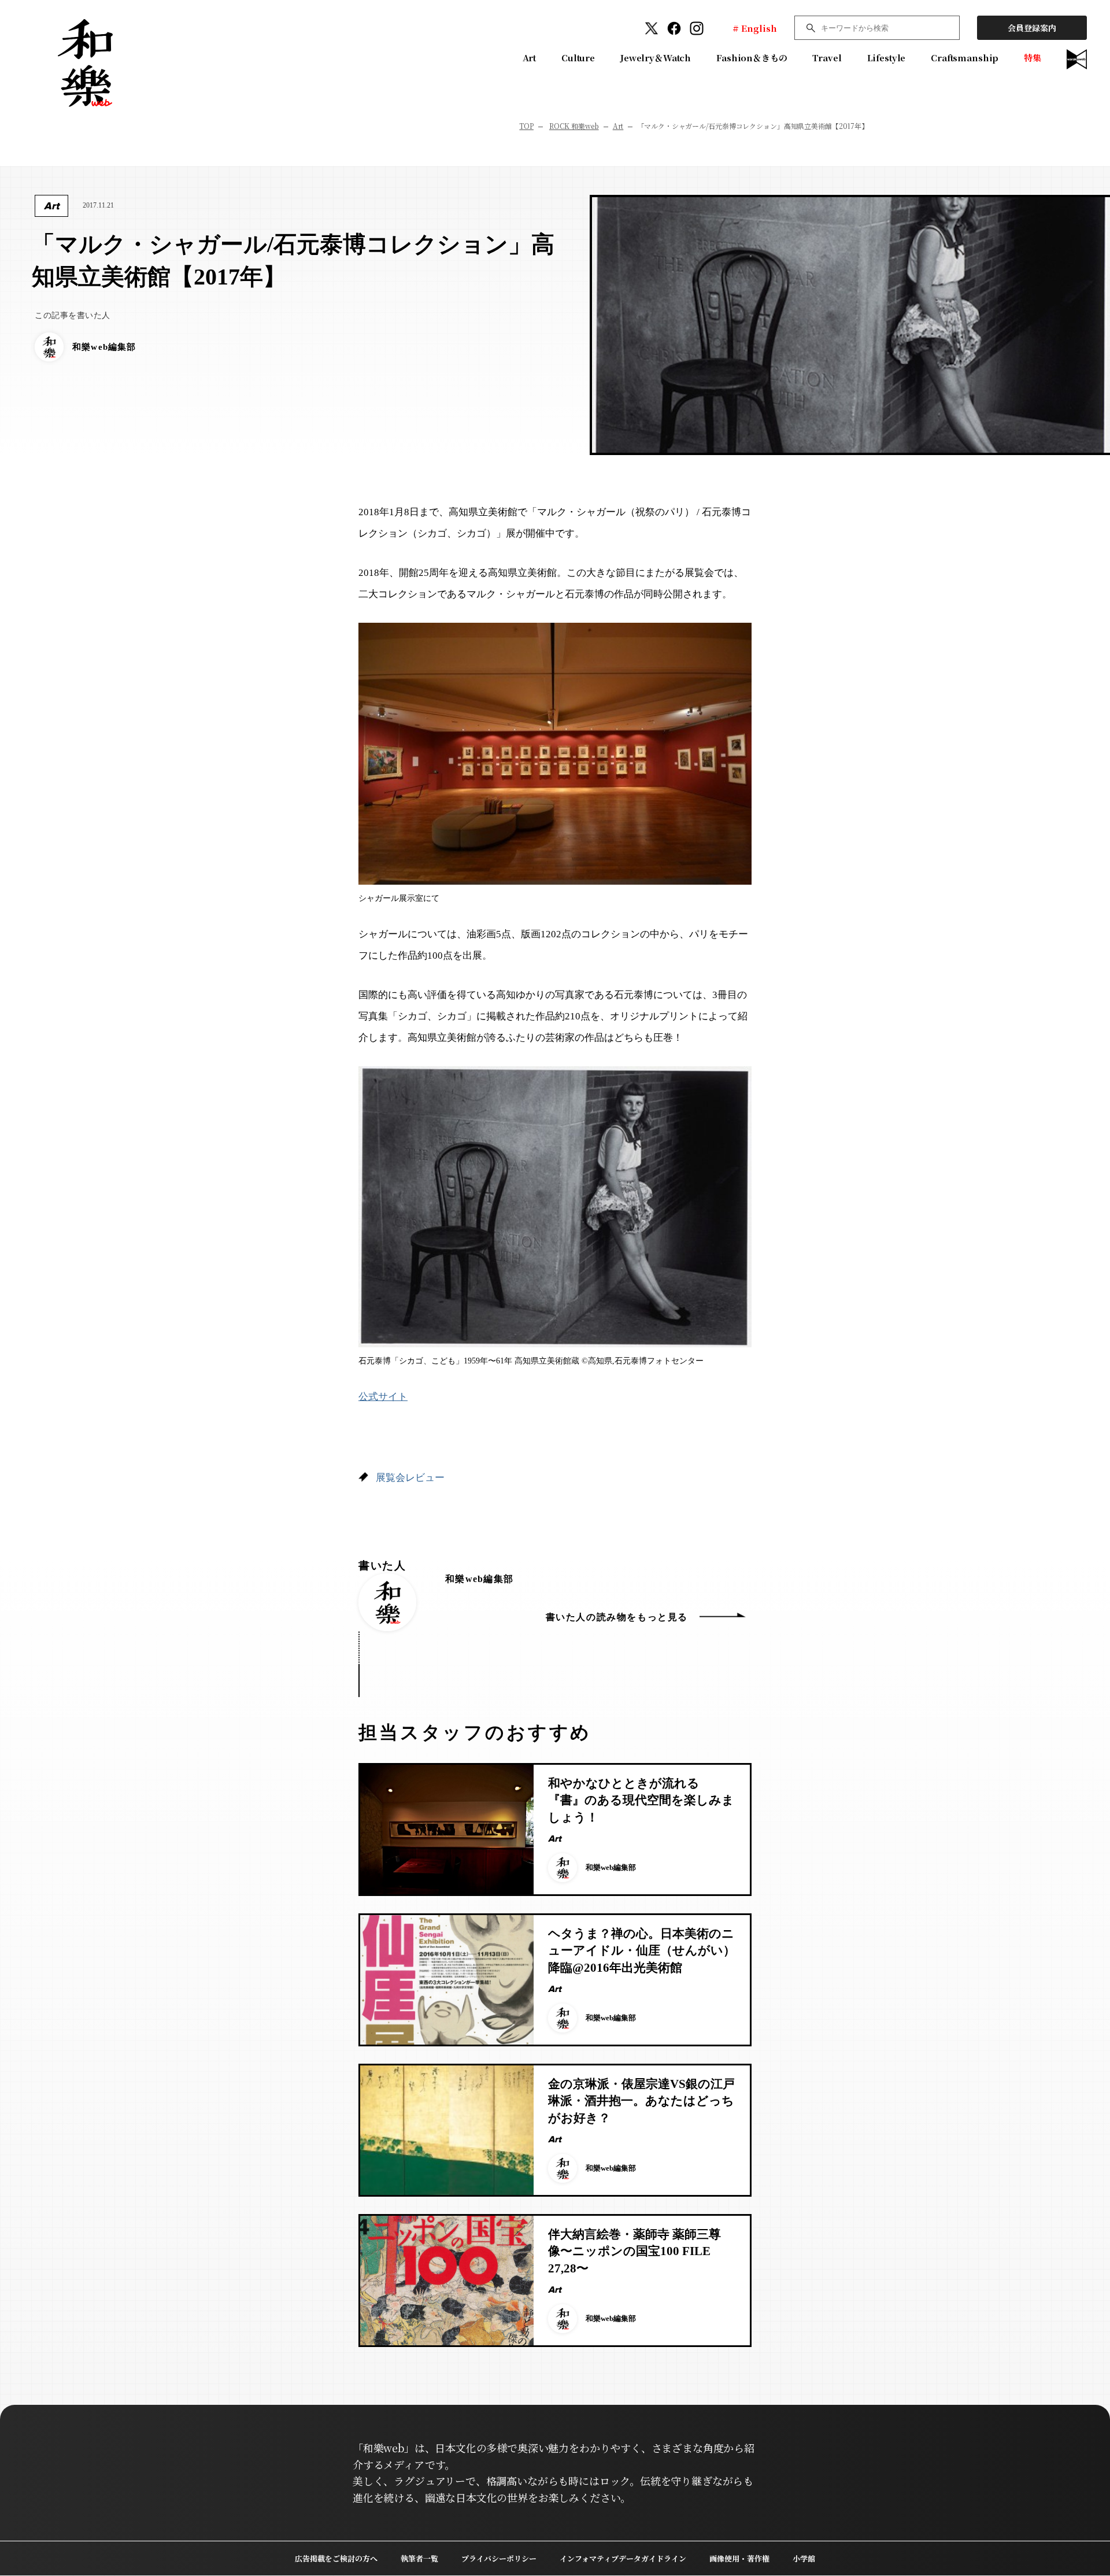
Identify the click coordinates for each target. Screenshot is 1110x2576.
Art (530, 58)
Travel (827, 58)
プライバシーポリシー (499, 2558)
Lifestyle (887, 58)
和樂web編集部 (479, 1579)
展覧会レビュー (410, 1478)
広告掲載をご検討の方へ (336, 2558)
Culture (578, 58)
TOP (526, 126)
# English (755, 28)
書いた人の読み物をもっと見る (617, 1617)
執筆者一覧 (419, 2558)
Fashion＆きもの (752, 58)
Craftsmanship (965, 58)
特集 (1033, 58)
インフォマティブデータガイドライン (623, 2558)
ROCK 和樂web (574, 126)
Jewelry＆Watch (656, 58)
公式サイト (383, 1397)
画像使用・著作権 (739, 2558)
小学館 (804, 2558)
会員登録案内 (1032, 28)
